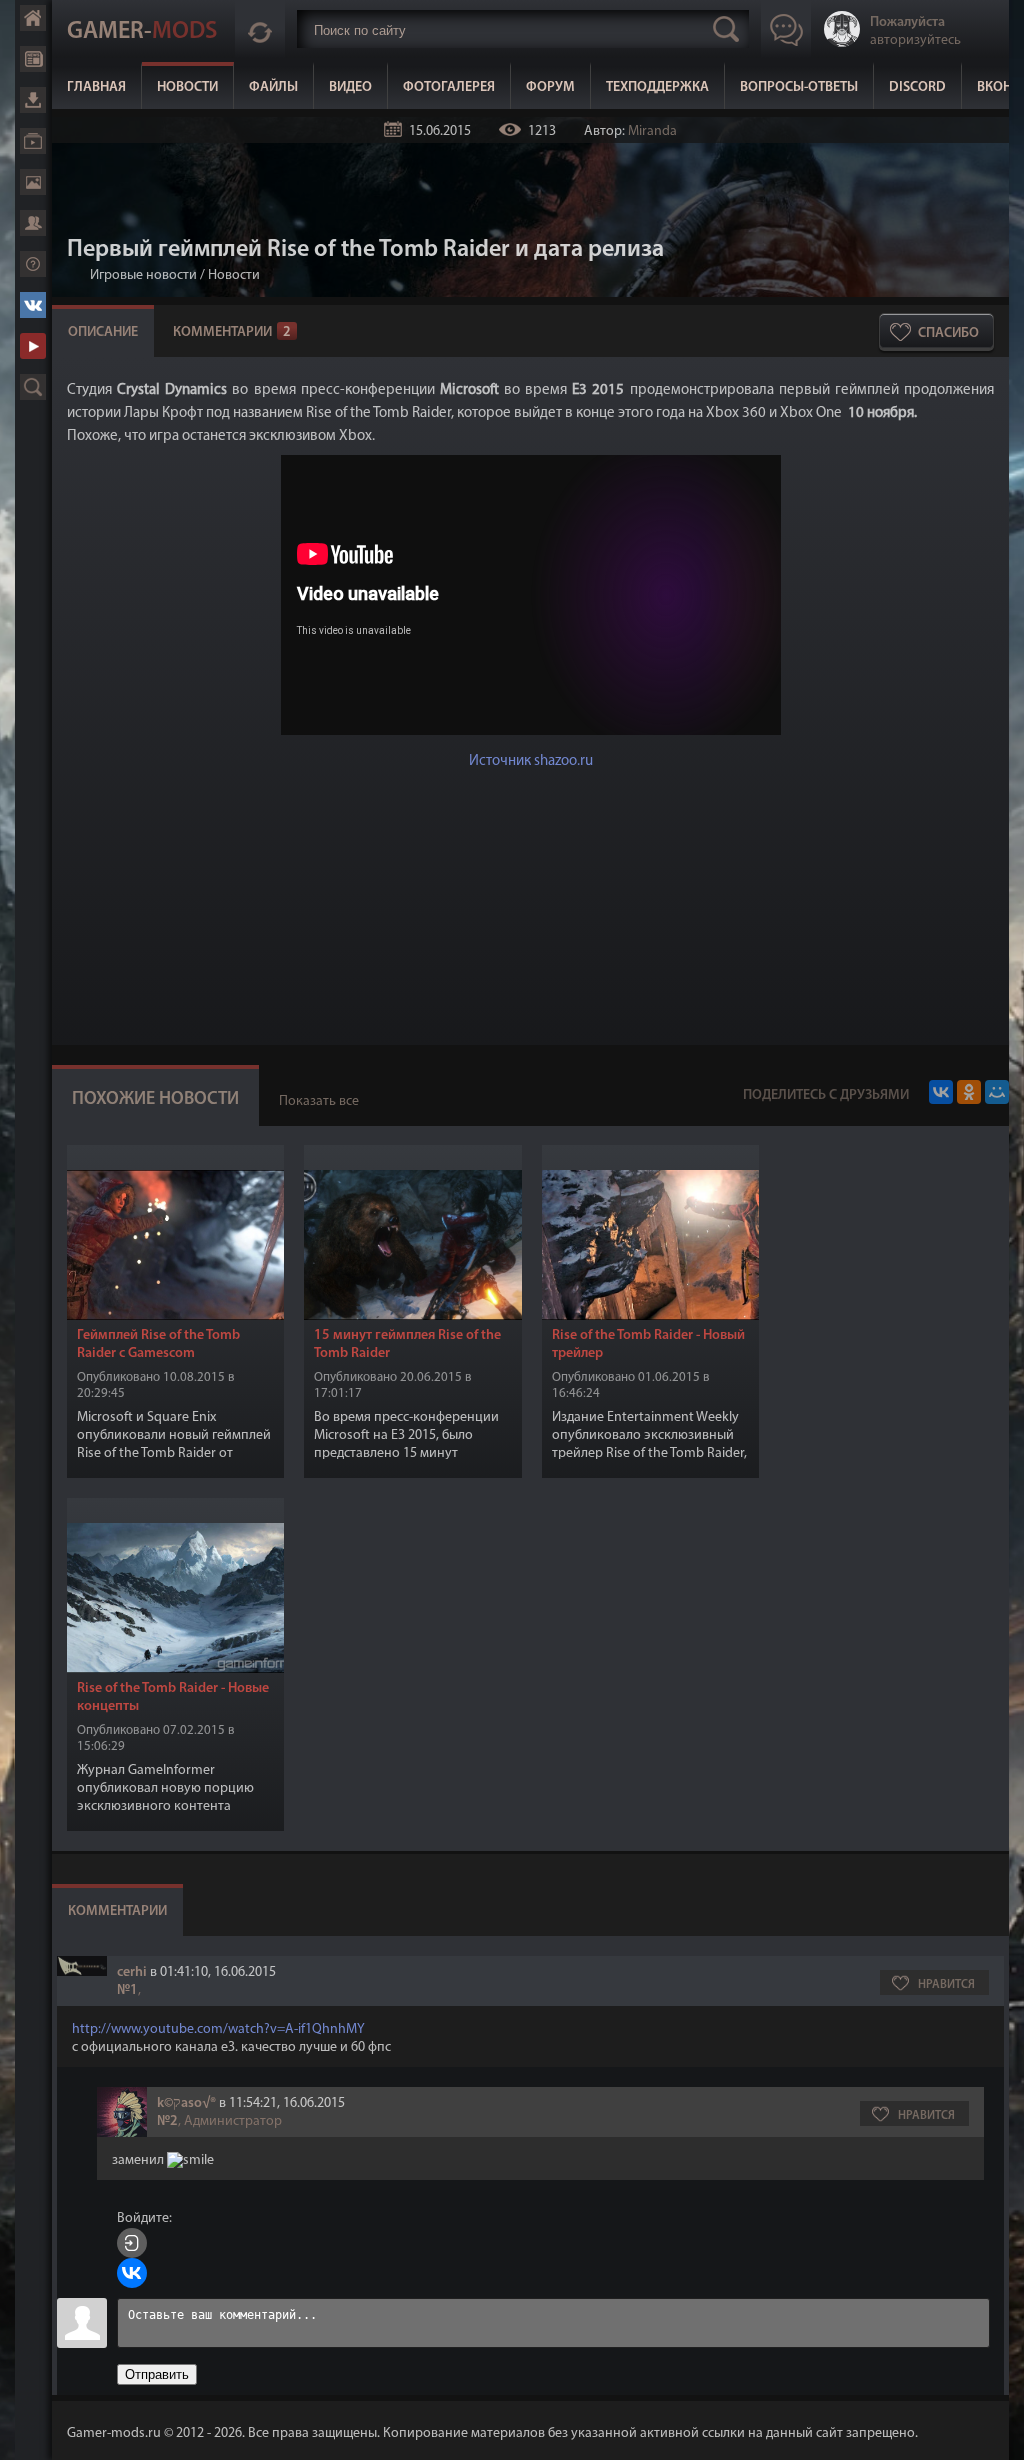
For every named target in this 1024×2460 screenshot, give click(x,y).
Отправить (157, 2374)
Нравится (946, 1985)
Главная (96, 87)
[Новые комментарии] (260, 29)
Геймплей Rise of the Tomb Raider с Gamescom (158, 1344)
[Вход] (132, 2243)
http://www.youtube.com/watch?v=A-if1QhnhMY (218, 2029)
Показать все (319, 1101)
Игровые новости (143, 275)
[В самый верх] (994, 2430)
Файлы (273, 87)
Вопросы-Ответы (799, 87)
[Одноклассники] (969, 1092)
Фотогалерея (449, 87)
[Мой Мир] (997, 1092)
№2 (167, 2121)
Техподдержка (657, 87)
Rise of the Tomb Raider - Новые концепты (173, 1697)
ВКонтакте (33, 305)
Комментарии (232, 332)
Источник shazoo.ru (531, 761)
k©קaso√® (186, 2103)
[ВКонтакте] (941, 1092)
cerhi (132, 1972)
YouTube (33, 346)
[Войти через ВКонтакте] (132, 2273)
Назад (75, 275)
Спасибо (948, 333)
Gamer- (142, 32)
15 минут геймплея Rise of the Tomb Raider (407, 1344)
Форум (550, 87)
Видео (350, 87)
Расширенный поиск (33, 387)
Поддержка (33, 264)
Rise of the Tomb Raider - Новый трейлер (648, 1344)
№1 (127, 1990)
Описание (103, 332)
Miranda (652, 131)
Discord (917, 87)
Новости (187, 87)
